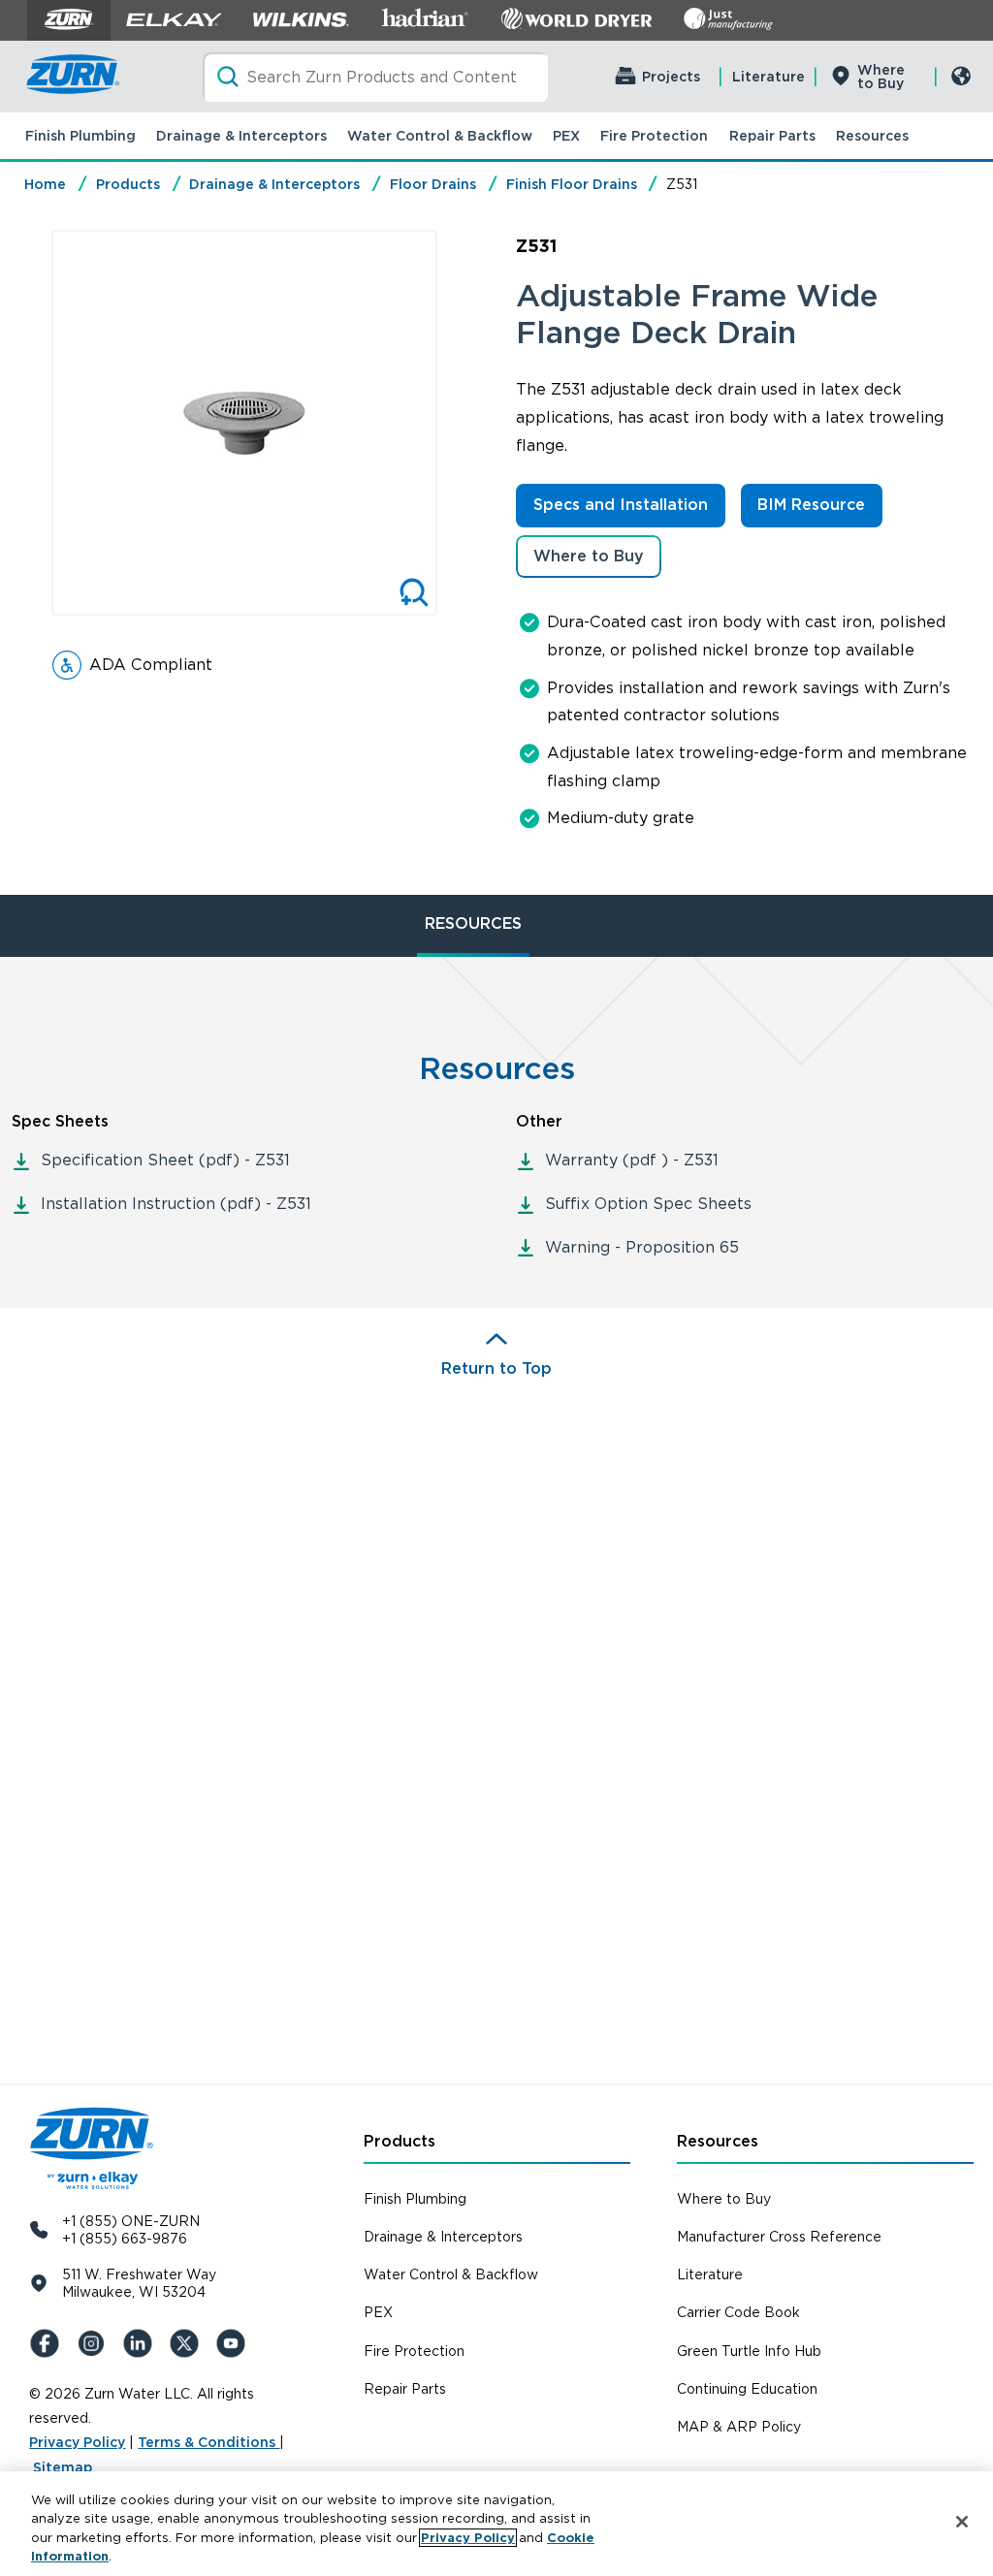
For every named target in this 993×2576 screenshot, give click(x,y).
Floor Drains (433, 184)
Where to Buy (881, 77)
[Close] (962, 2522)
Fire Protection (654, 136)
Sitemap (63, 2467)
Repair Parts (772, 136)
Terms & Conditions (208, 2442)
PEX (566, 136)
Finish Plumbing (80, 136)
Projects (671, 77)
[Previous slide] (31, 423)
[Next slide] (458, 423)
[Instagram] (95, 2343)
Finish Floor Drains (572, 184)
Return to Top (496, 1368)
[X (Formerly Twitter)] (188, 2343)
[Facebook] (48, 2343)
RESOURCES (473, 923)
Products (128, 184)
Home (45, 184)
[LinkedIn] (142, 2343)
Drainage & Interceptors (241, 136)
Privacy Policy (77, 2442)
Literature (769, 77)
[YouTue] (235, 2343)
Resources (872, 136)
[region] (496, 2524)
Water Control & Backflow (440, 136)
